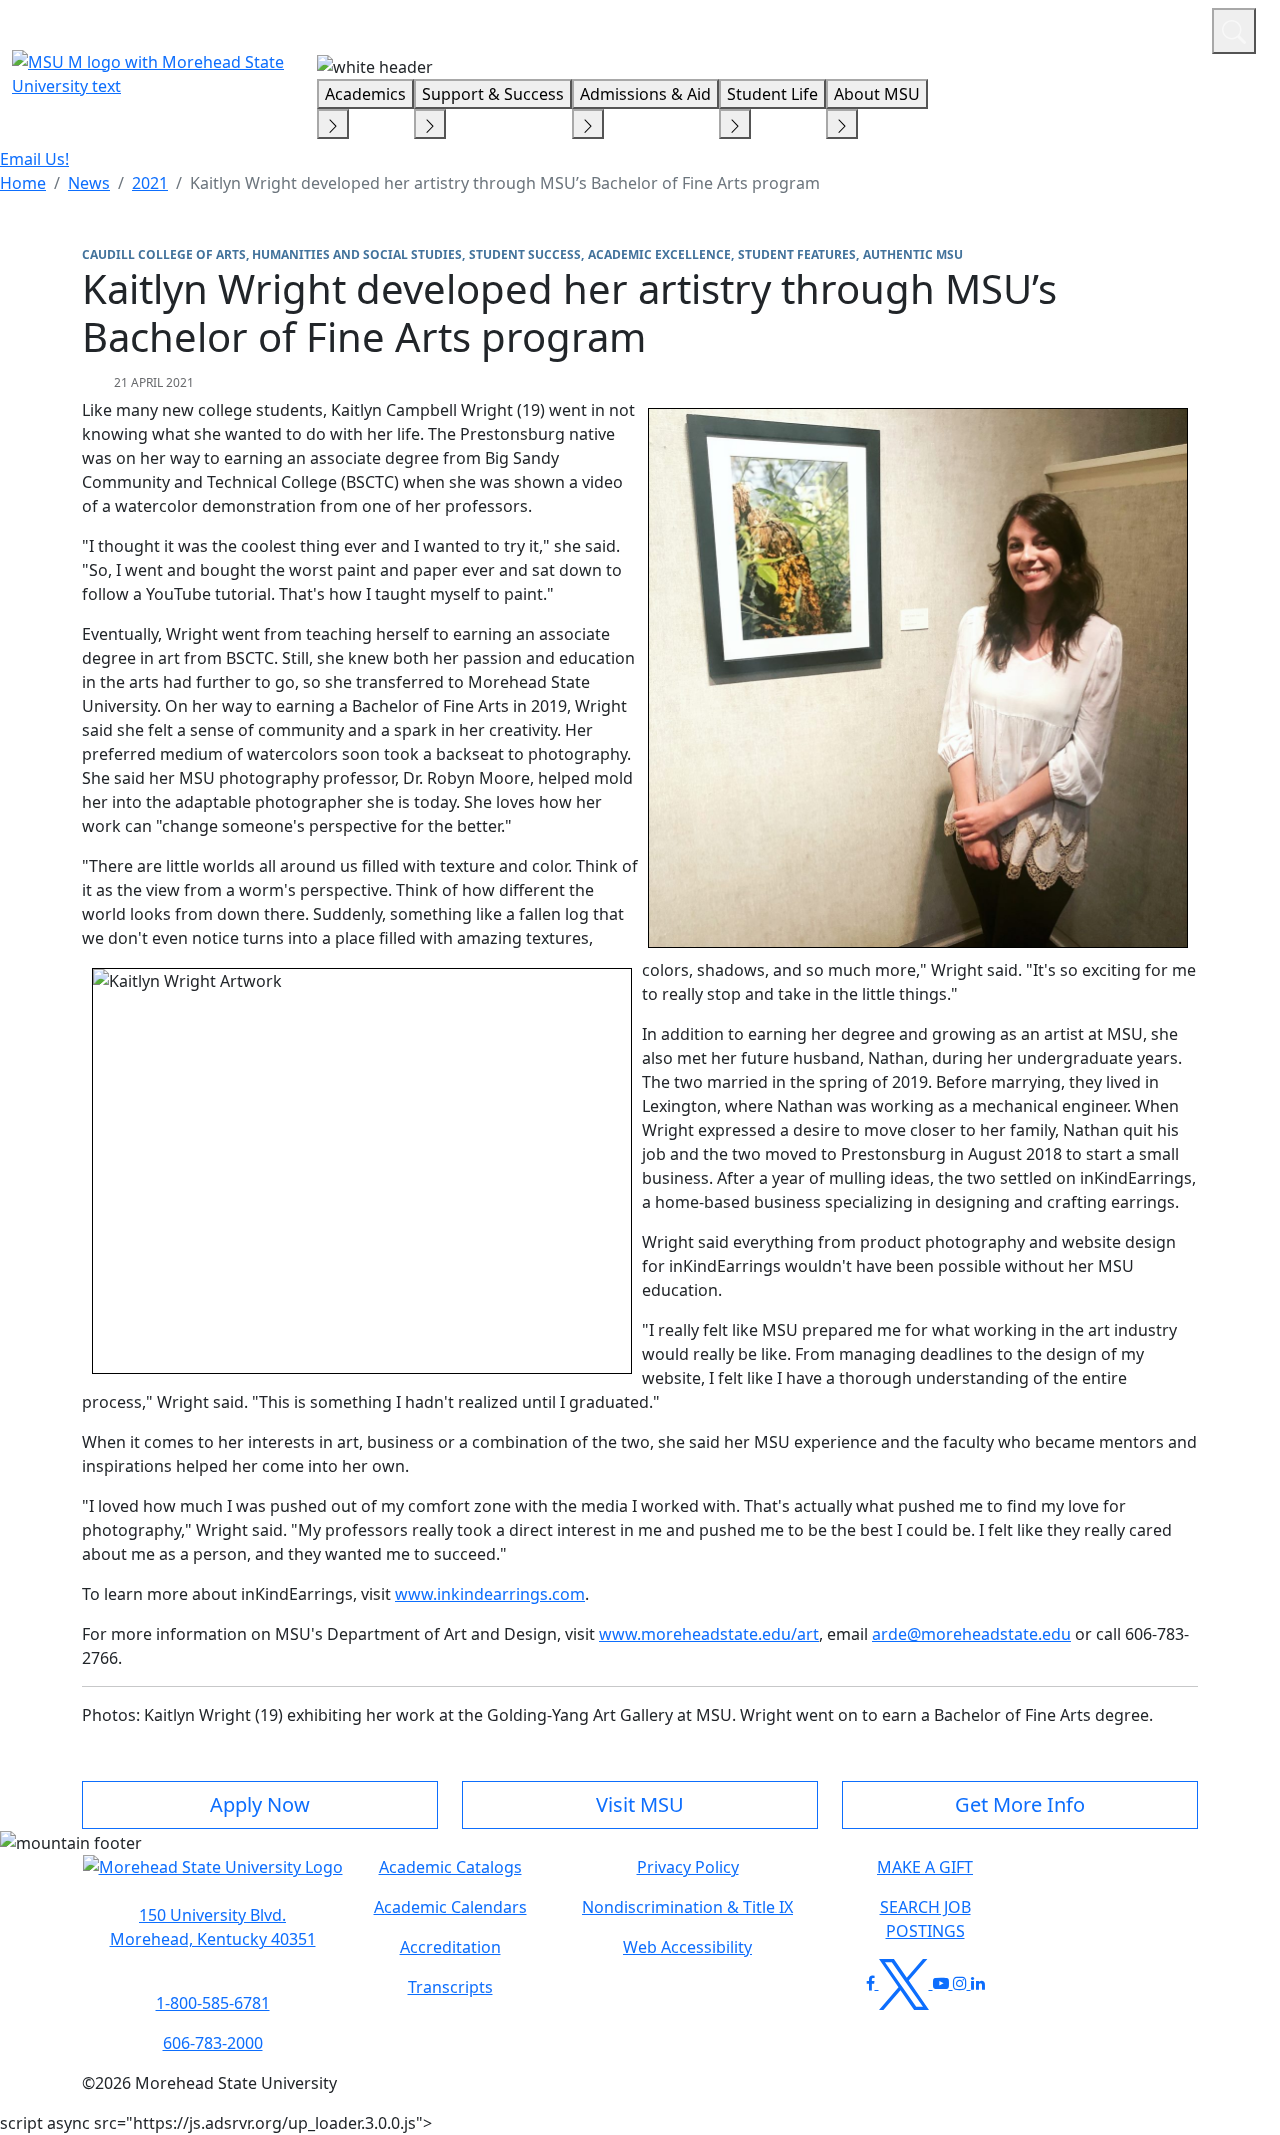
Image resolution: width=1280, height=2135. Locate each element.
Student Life (772, 94)
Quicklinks (936, 28)
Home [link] (23, 183)
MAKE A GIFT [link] (925, 1867)
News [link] (89, 183)
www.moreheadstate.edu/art (709, 1634)
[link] (212, 1927)
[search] (1234, 31)
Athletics (1159, 28)
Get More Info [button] (1020, 1804)
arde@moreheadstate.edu (971, 1634)
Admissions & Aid (645, 94)
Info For (815, 28)
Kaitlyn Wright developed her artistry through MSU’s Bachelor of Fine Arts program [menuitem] (505, 183)
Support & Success (493, 94)
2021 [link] (150, 183)
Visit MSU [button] (640, 1804)
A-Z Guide (1062, 28)
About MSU (877, 94)
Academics (365, 94)
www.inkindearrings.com (490, 1594)
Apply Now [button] (260, 1804)
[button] (213, 1877)
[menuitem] (23, 183)
